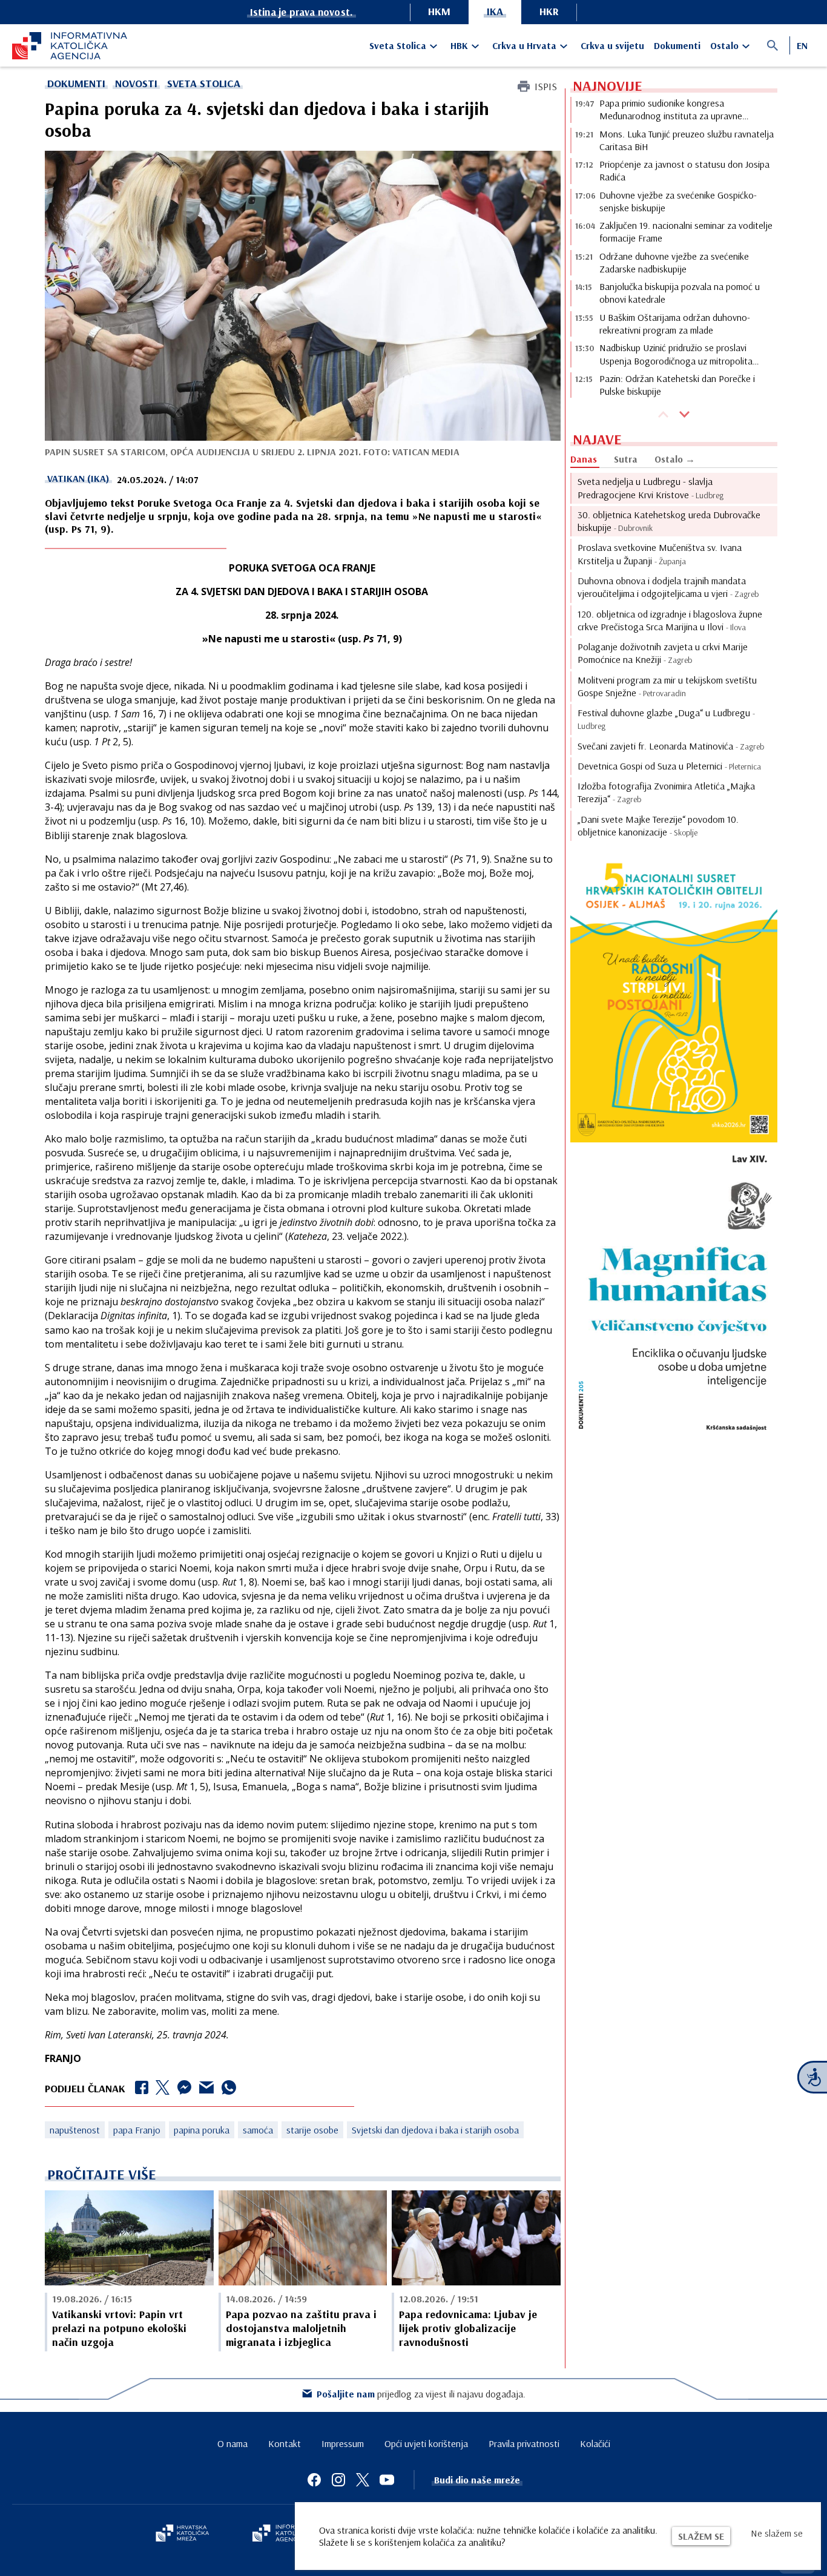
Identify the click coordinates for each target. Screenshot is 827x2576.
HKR (549, 11)
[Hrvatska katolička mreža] (182, 2534)
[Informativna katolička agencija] (288, 2534)
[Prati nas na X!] (363, 2480)
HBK (459, 45)
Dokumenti (677, 45)
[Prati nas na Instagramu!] (338, 2480)
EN (802, 45)
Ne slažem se (777, 2533)
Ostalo (724, 45)
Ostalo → (675, 459)
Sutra (626, 459)
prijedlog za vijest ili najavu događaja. (421, 2394)
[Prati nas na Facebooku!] (314, 2480)
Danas (584, 459)
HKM (439, 11)
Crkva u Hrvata (524, 45)
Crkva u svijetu (612, 45)
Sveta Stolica (398, 45)
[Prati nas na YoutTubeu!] (387, 2480)
